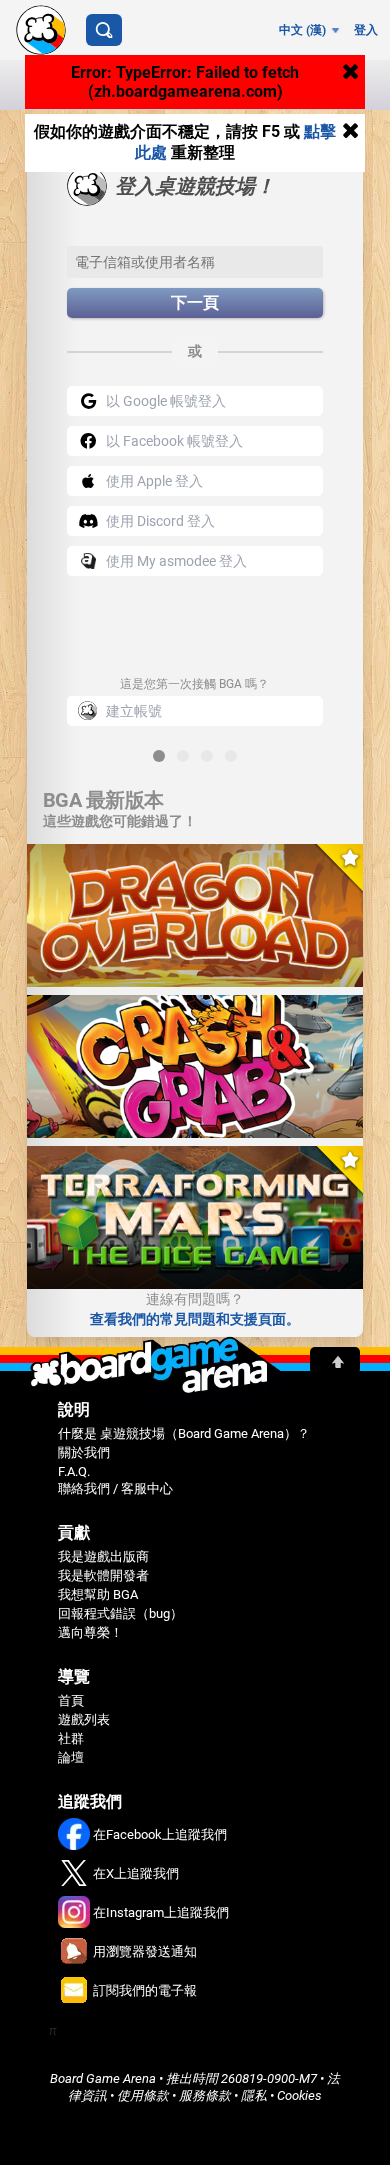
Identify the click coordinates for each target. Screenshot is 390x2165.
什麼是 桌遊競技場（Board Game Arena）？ (184, 1433)
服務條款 (205, 2095)
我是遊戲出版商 (103, 1556)
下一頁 (195, 302)
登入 (366, 30)
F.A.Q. (74, 1471)
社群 (71, 1738)
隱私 (254, 2095)
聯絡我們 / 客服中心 (115, 1488)
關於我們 (84, 1452)
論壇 (71, 1757)
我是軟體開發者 (103, 1575)
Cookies (299, 2095)
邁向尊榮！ (90, 1632)
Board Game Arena (103, 2078)
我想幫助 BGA (98, 1594)
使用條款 (143, 2095)
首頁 (71, 1700)
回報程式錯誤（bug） (120, 1613)
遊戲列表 (84, 1719)
